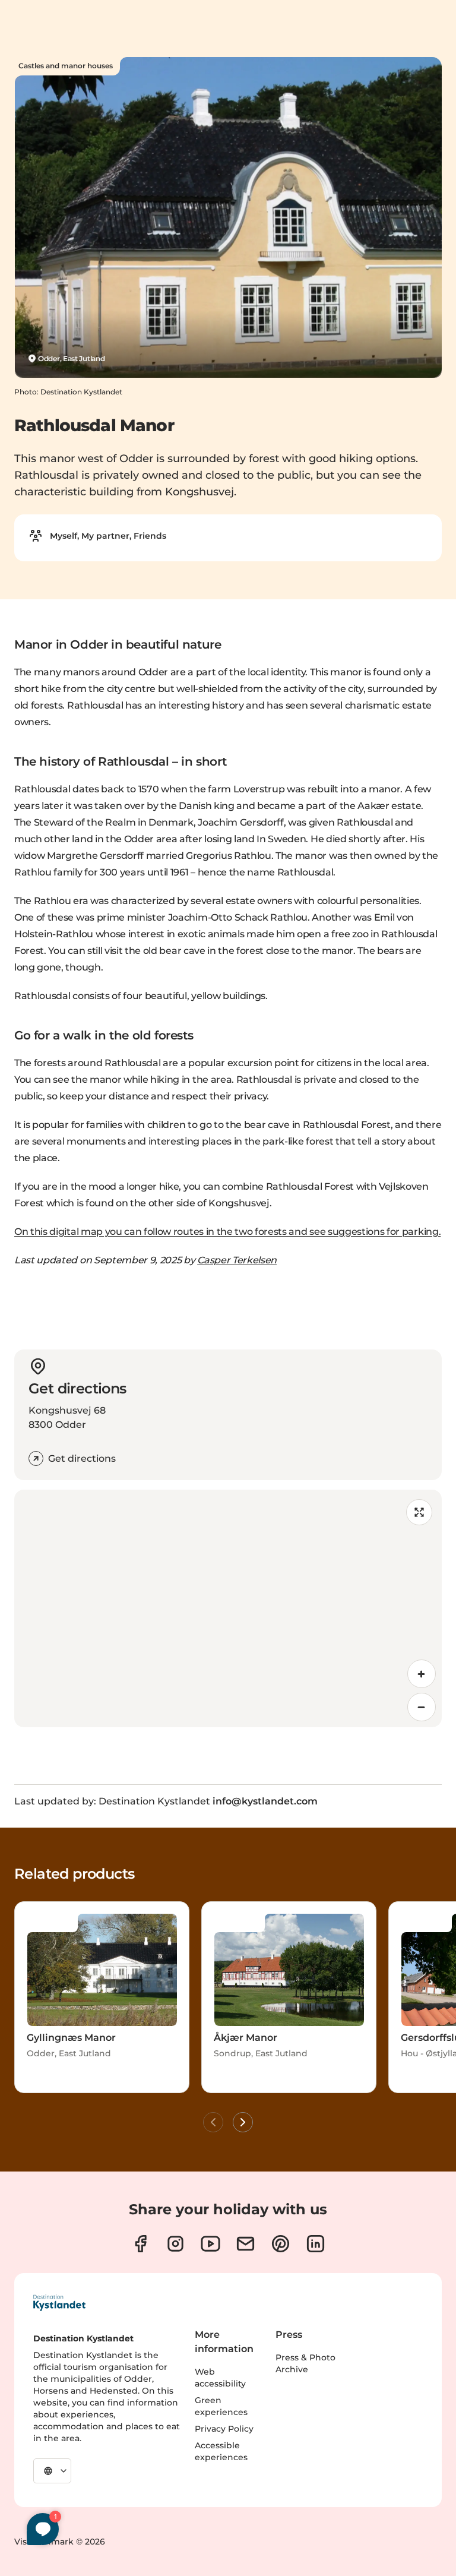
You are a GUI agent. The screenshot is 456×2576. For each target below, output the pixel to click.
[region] (228, 1608)
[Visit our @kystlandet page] (210, 2244)
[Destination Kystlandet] (59, 2303)
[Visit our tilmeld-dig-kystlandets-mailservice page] (246, 2244)
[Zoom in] (422, 1674)
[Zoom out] (422, 1707)
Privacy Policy (224, 2429)
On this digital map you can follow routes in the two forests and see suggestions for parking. (227, 1232)
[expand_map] (419, 1512)
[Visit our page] (140, 2244)
